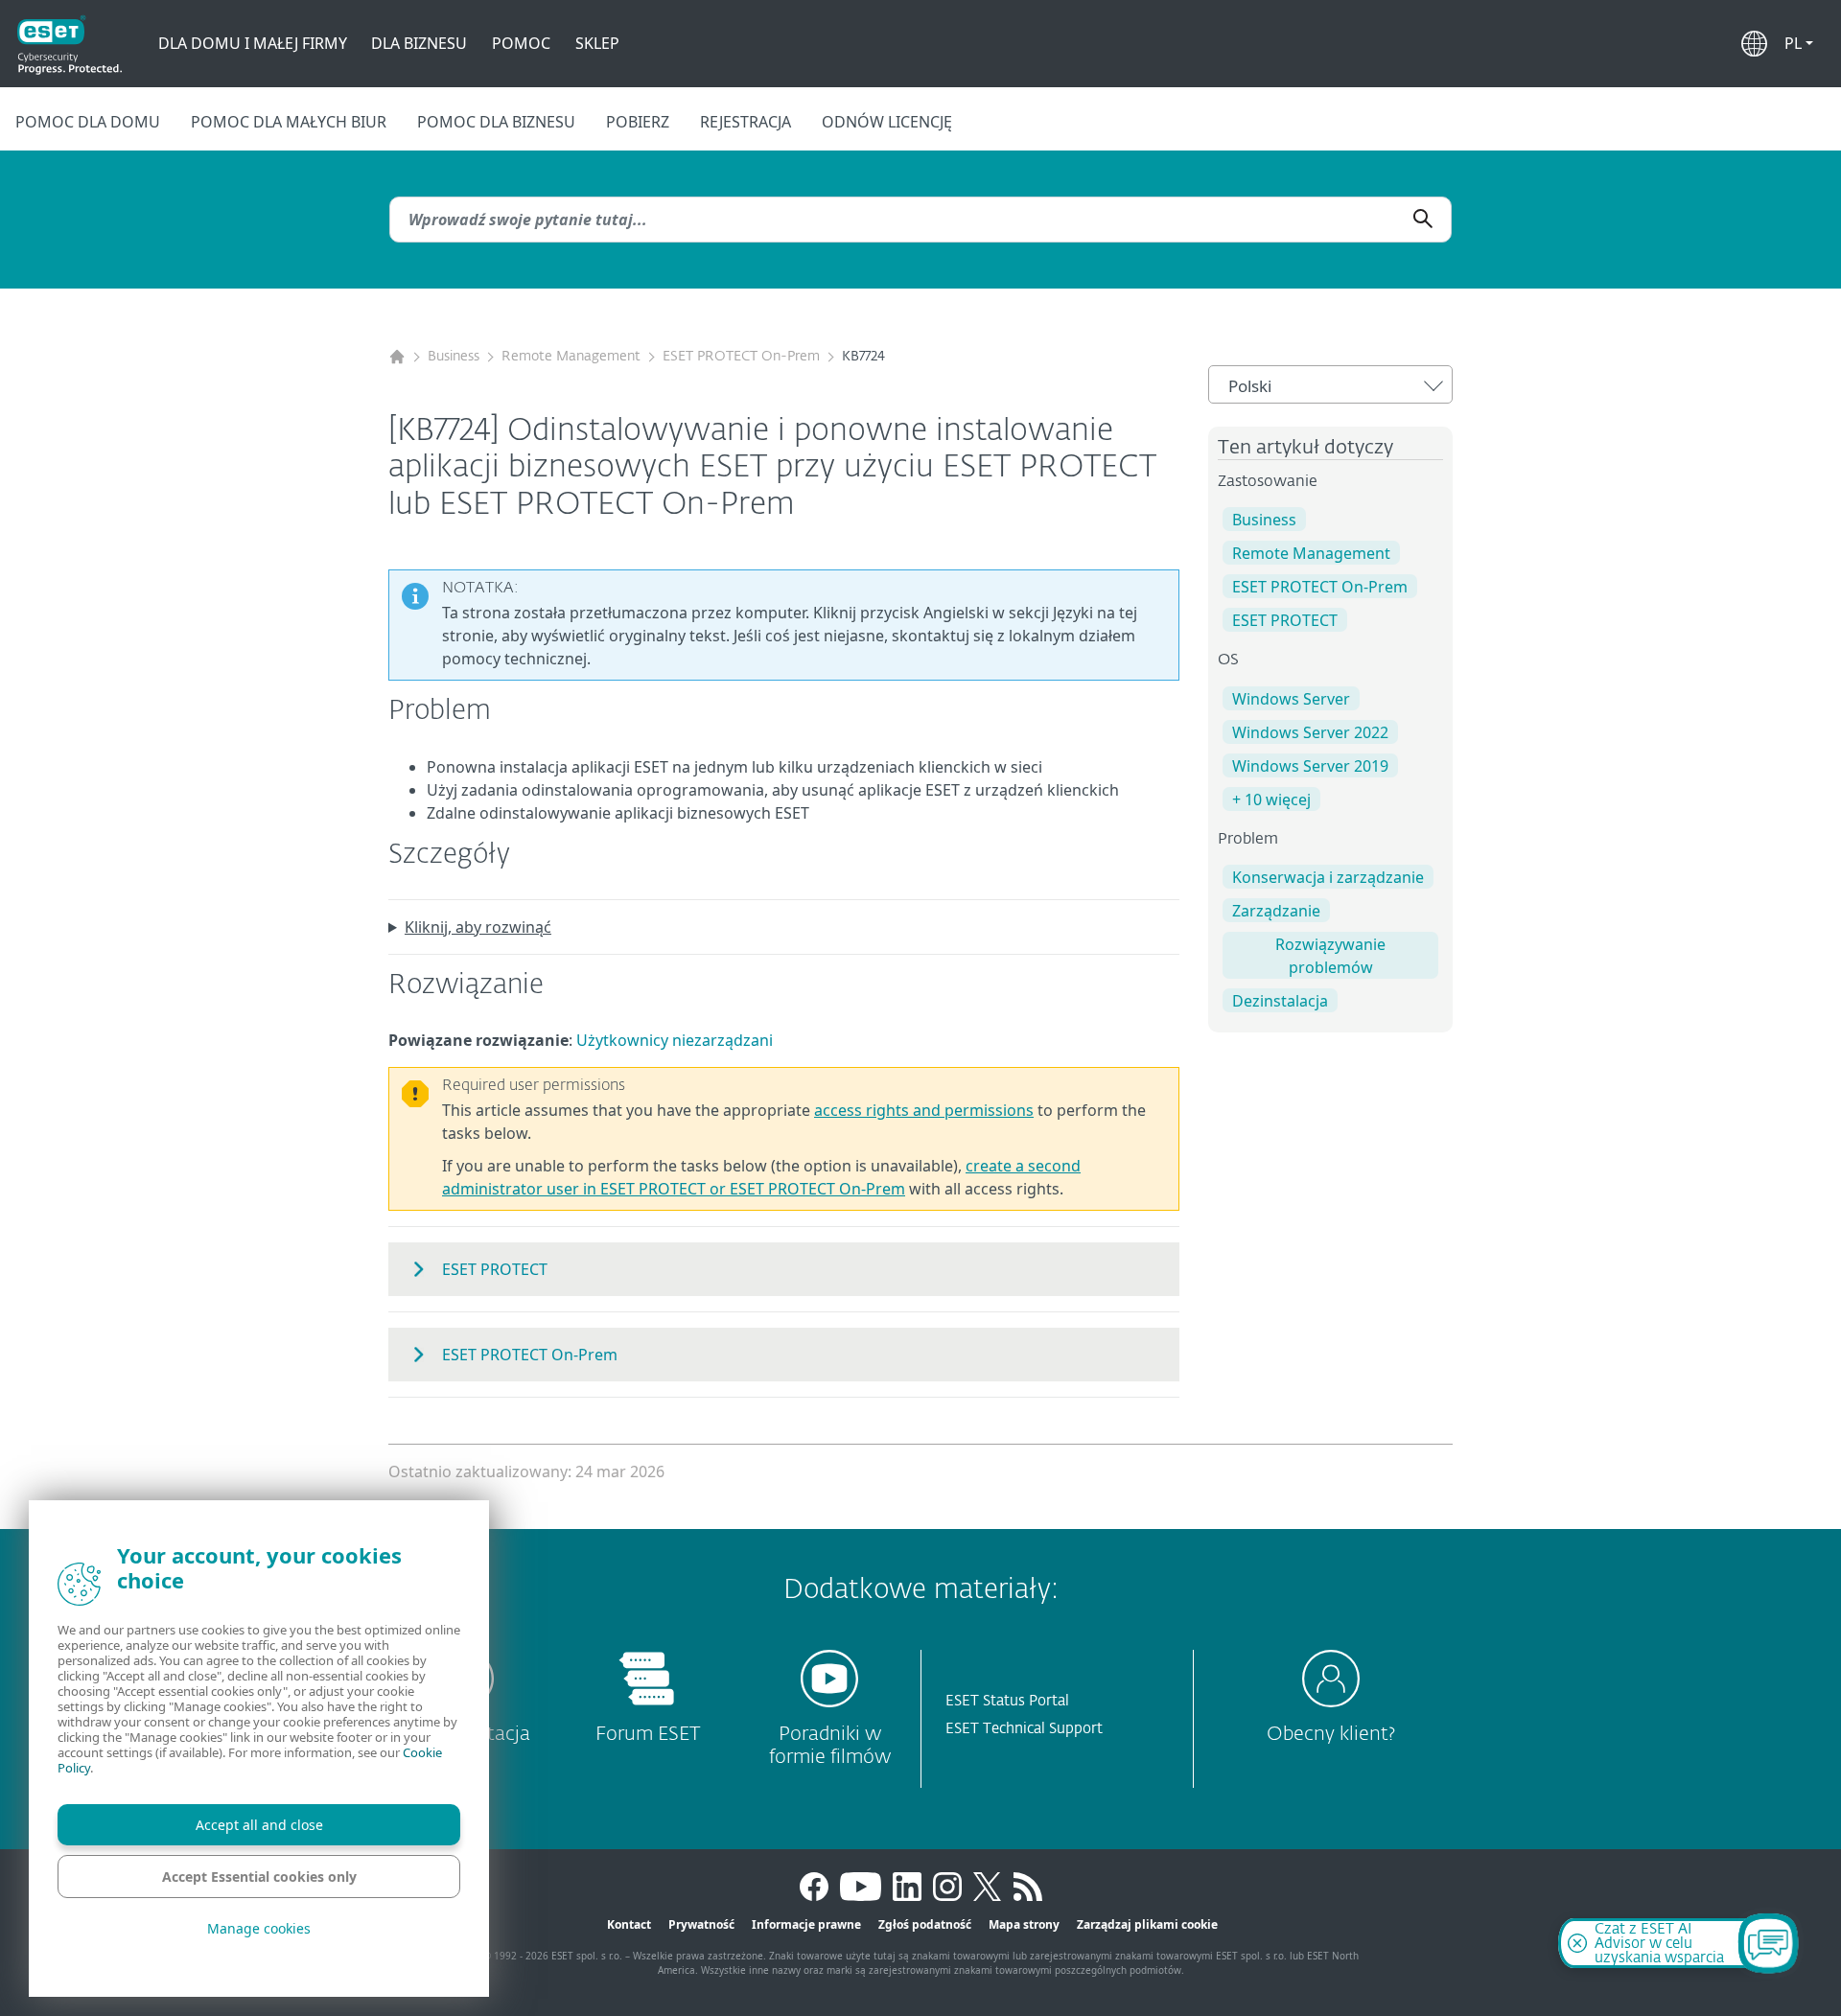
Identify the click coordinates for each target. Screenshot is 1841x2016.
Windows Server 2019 (1310, 766)
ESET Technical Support (1024, 1729)
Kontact (629, 1924)
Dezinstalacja (1280, 1001)
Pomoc (521, 43)
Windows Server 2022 (1310, 732)
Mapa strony (1024, 1924)
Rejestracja (746, 122)
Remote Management (571, 357)
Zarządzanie (1276, 911)
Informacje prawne (806, 1924)
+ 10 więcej (1271, 799)
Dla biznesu (419, 43)
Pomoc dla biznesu (496, 122)
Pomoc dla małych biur (289, 122)
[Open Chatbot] (1768, 1943)
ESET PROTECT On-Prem (741, 357)
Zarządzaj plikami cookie (1147, 1924)
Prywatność (701, 1924)
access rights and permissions (924, 1110)
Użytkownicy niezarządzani (675, 1040)
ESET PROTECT (1285, 620)
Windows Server (1291, 699)
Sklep (597, 43)
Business (454, 357)
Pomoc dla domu (88, 122)
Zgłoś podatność (925, 1924)
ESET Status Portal (1007, 1701)
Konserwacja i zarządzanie (1328, 877)
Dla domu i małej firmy (253, 43)
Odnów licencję (887, 122)
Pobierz (638, 122)
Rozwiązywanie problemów (1330, 956)
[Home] (397, 357)
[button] (1799, 43)
